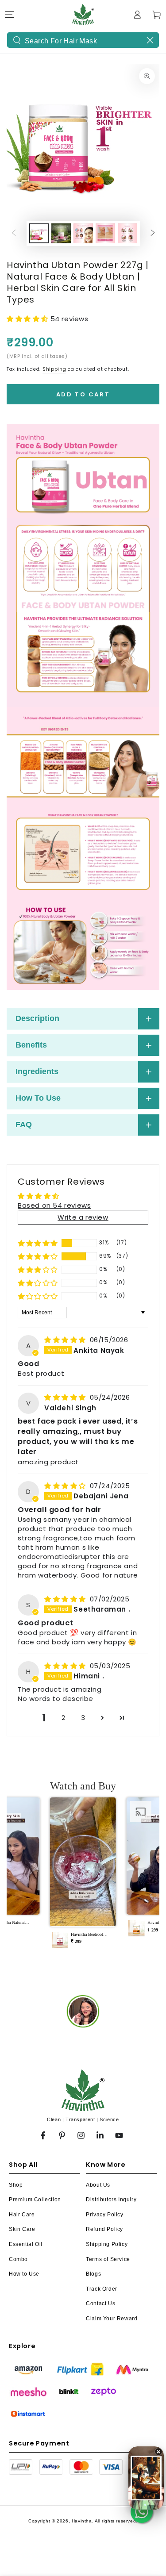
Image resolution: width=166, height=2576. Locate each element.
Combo (18, 2259)
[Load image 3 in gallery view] (83, 233)
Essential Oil (26, 2244)
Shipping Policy (107, 2244)
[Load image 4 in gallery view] (105, 233)
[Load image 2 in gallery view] (61, 233)
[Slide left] (14, 234)
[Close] (150, 40)
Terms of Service (108, 2259)
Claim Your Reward (112, 2319)
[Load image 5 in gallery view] (127, 233)
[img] (66, 1340)
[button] (29, 319)
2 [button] (64, 1718)
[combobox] (83, 40)
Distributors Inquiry (111, 2200)
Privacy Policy (104, 2215)
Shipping (54, 369)
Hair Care (22, 2215)
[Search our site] (17, 40)
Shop (16, 2185)
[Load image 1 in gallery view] (39, 233)
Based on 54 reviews (54, 1205)
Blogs (93, 2274)
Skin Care (22, 2229)
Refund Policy (104, 2229)
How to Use (24, 2274)
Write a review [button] (83, 1217)
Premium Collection (35, 2200)
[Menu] (9, 15)
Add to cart (83, 394)
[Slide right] (153, 234)
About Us (98, 2185)
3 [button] (83, 1718)
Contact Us (100, 2303)
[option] (83, 2011)
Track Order (102, 2289)
